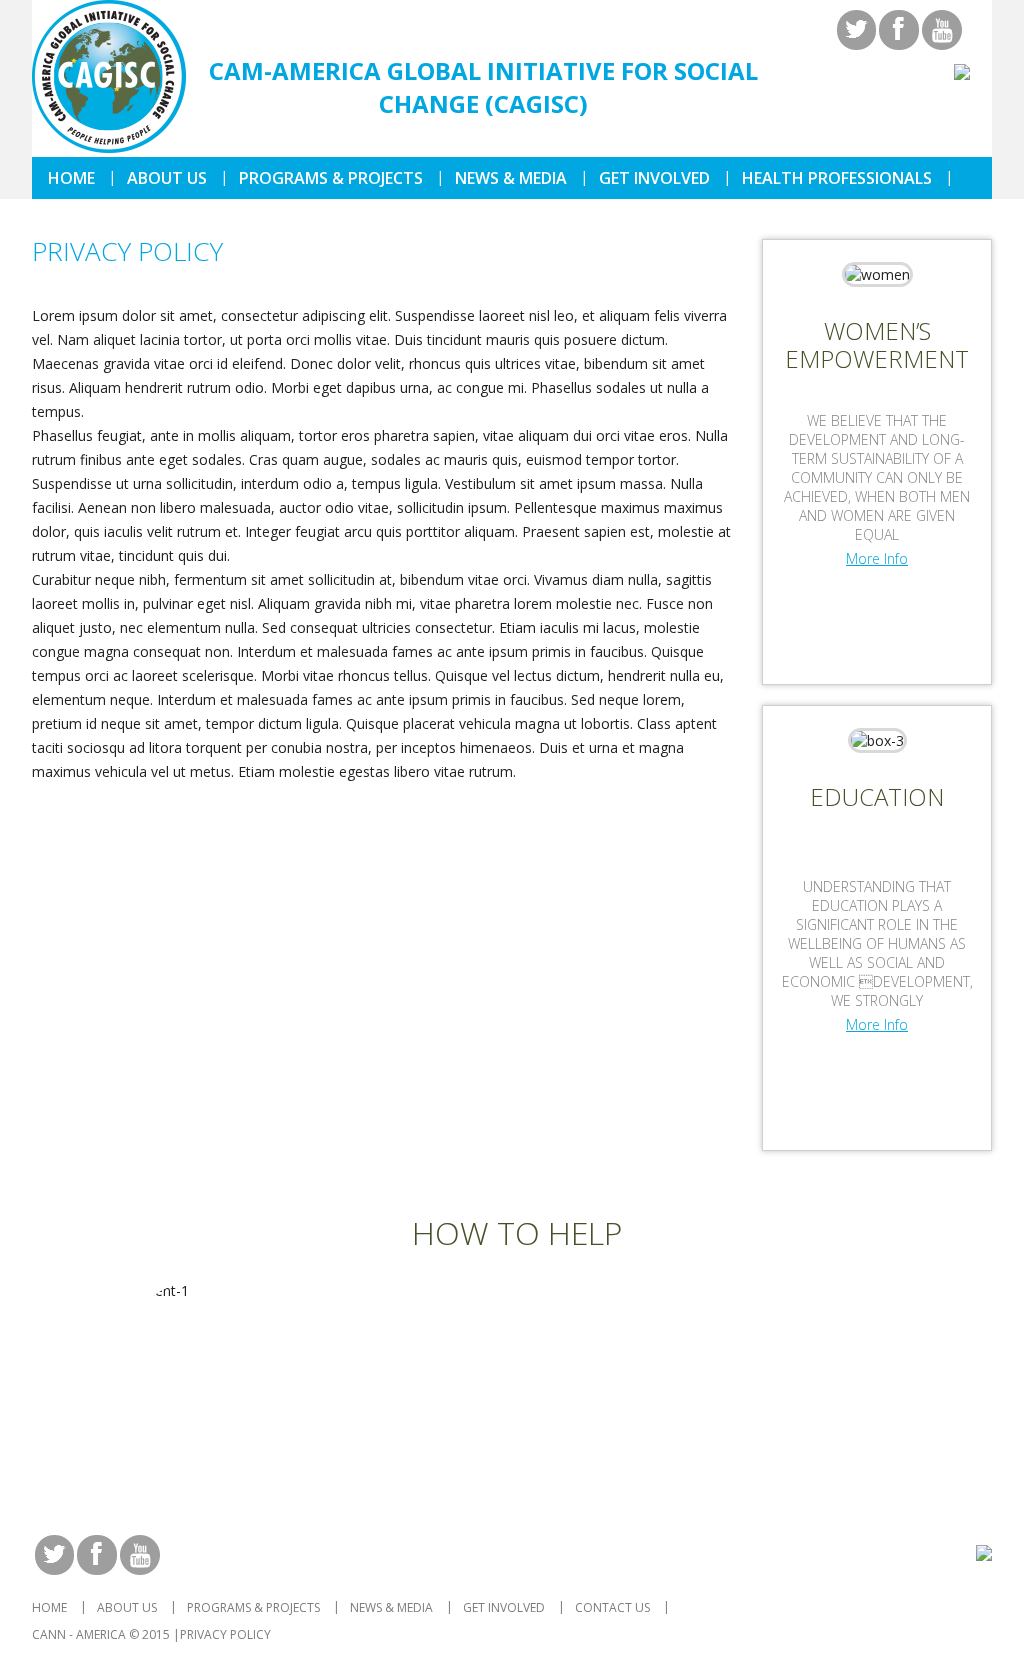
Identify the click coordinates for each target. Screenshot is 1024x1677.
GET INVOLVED (654, 178)
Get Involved (504, 1607)
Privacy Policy (225, 1634)
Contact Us (612, 1607)
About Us (167, 178)
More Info (877, 558)
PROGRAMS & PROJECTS (331, 178)
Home (71, 178)
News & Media (511, 178)
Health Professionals (837, 178)
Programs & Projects (253, 1607)
